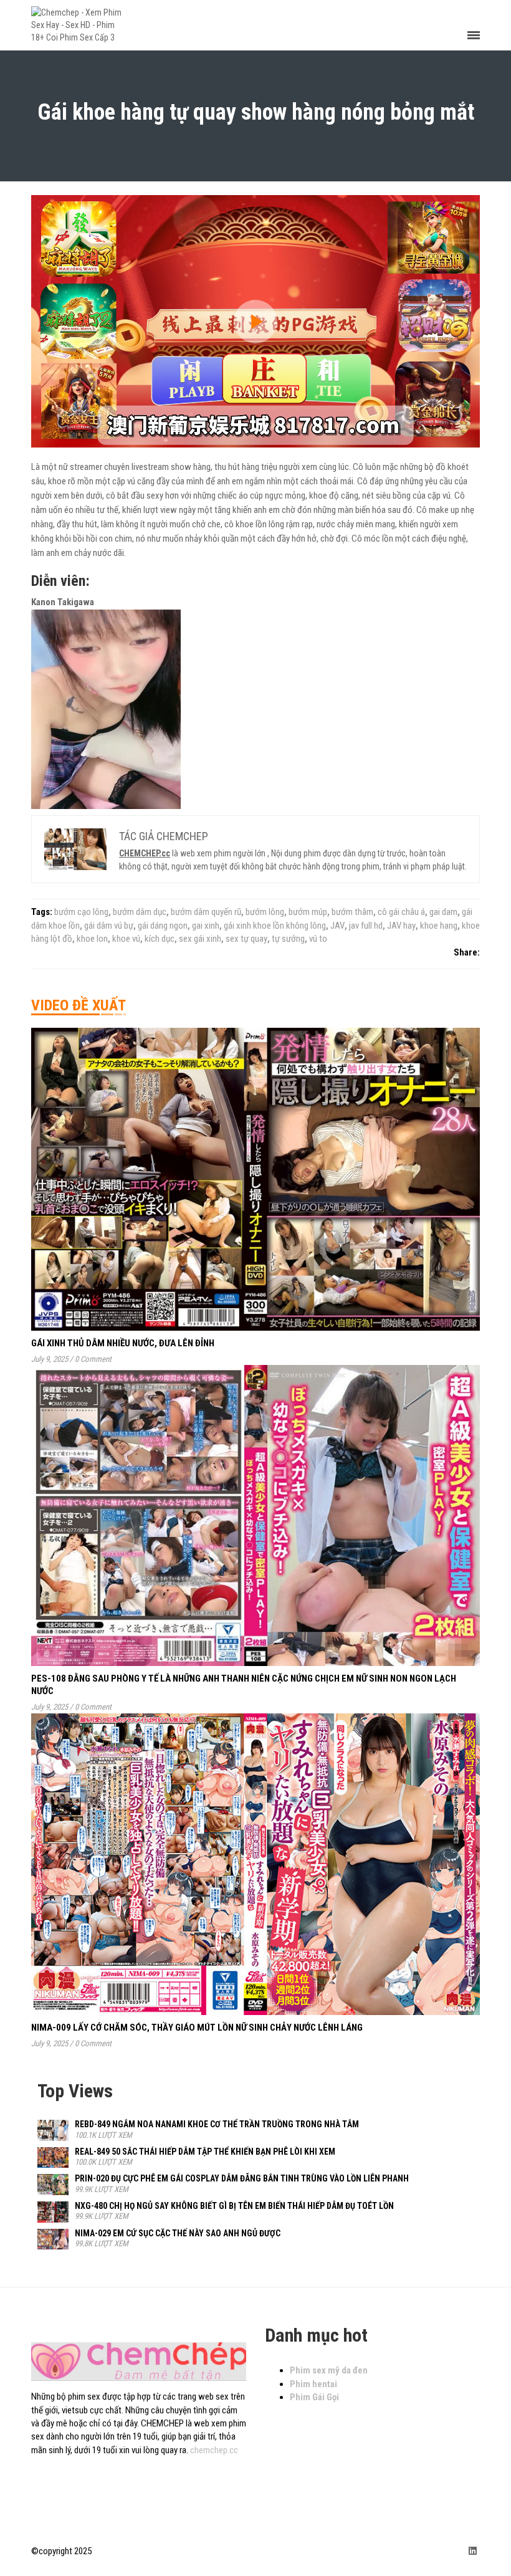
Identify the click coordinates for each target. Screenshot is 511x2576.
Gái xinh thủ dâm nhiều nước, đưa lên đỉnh (123, 1343)
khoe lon (92, 939)
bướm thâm (352, 912)
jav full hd (366, 926)
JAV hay (401, 926)
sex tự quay (246, 939)
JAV (337, 926)
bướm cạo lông (81, 912)
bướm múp (308, 912)
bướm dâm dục (140, 912)
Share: (467, 952)
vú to (318, 939)
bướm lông (265, 912)
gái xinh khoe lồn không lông (275, 926)
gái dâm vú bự (109, 926)
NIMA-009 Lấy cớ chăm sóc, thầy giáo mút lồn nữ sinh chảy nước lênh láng (197, 2028)
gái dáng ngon (163, 926)
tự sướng (288, 939)
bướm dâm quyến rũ (206, 912)
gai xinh (206, 926)
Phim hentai (313, 2384)
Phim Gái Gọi (314, 2397)
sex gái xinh (200, 939)
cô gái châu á (401, 912)
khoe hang (439, 926)
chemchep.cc (214, 2450)
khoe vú (126, 939)
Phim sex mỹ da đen (329, 2370)
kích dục (160, 939)
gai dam (443, 912)
